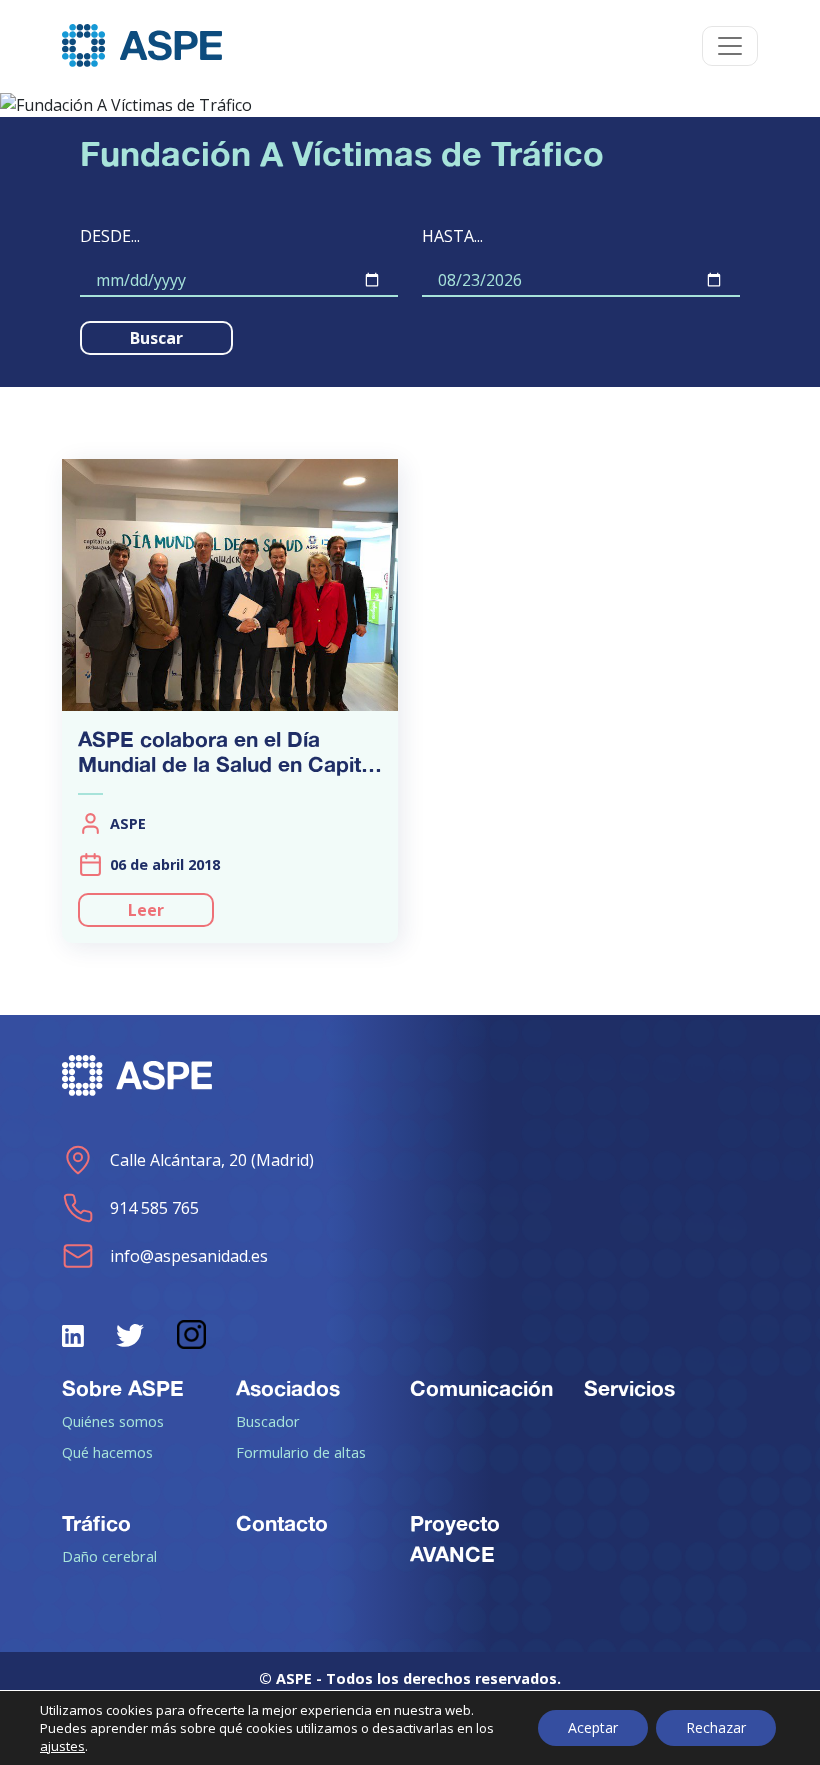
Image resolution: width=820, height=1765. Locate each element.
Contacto (282, 1523)
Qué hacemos (107, 1452)
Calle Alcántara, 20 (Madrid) (212, 1160)
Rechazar (716, 1727)
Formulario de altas (301, 1452)
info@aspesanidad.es (189, 1256)
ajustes (62, 1746)
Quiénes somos (113, 1421)
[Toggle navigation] (730, 46)
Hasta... (452, 236)
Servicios (629, 1388)
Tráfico (96, 1523)
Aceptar (593, 1727)
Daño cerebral (109, 1556)
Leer (146, 910)
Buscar (156, 338)
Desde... (110, 236)
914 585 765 (154, 1208)
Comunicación (481, 1388)
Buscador (268, 1421)
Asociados (288, 1388)
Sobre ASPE (123, 1388)
